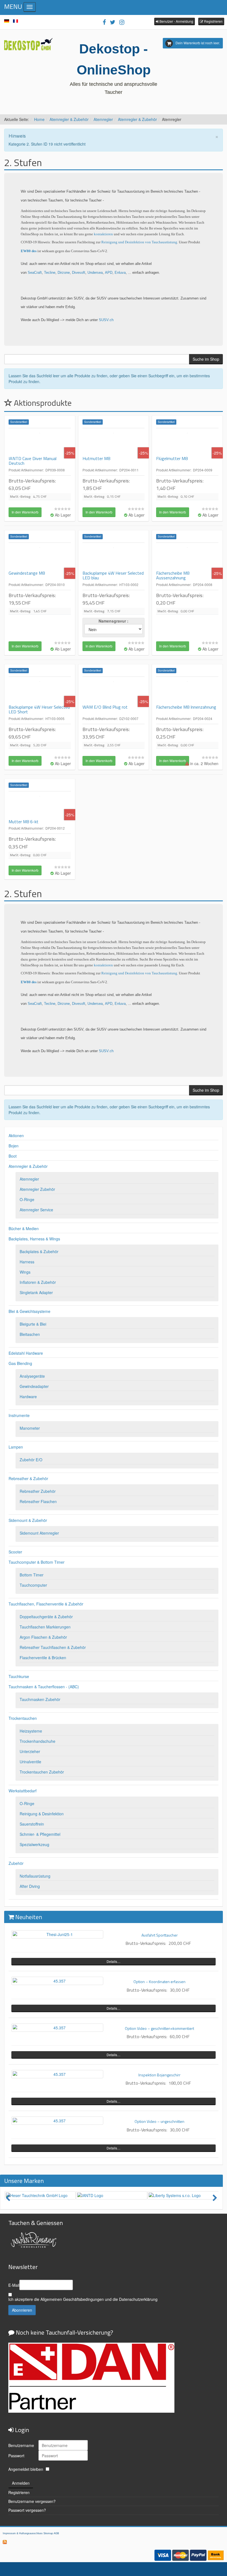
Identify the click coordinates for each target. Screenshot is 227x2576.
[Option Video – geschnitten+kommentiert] (57, 2028)
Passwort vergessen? (27, 2510)
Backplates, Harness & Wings (34, 1239)
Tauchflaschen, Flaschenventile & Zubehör (46, 1604)
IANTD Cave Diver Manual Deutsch (33, 461)
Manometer (30, 1428)
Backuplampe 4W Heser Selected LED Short (39, 709)
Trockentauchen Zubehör (42, 1772)
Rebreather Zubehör (38, 1491)
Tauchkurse (19, 1676)
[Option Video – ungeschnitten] (57, 2121)
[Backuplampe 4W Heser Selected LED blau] (114, 557)
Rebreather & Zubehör (28, 1478)
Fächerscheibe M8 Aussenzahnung (173, 575)
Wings (25, 1272)
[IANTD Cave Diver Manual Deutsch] (40, 442)
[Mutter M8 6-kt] (40, 805)
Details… (114, 1961)
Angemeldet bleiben (26, 2469)
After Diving (30, 1886)
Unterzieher (30, 1751)
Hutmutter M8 (96, 458)
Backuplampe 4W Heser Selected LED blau (113, 575)
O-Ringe (27, 1199)
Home (39, 119)
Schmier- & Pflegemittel (40, 1834)
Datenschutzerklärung (138, 2299)
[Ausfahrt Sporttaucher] (57, 1934)
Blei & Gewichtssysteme (29, 1311)
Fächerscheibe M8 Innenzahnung (186, 707)
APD (109, 273)
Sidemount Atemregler (39, 1533)
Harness (27, 1262)
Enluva (120, 273)
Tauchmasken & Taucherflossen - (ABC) (44, 1687)
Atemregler (103, 119)
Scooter (15, 1552)
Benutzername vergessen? (32, 2501)
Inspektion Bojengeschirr (159, 2075)
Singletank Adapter (36, 1292)
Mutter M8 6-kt (24, 822)
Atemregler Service (36, 1210)
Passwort (16, 2456)
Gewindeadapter (34, 1386)
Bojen (14, 1146)
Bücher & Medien (24, 1228)
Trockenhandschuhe (38, 1741)
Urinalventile (30, 1762)
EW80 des (29, 251)
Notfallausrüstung (35, 1876)
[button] (175, 21)
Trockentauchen (23, 1718)
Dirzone (64, 273)
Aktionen (16, 1135)
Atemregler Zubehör (37, 1189)
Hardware (28, 1397)
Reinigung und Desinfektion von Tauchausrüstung (139, 242)
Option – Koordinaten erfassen (159, 1982)
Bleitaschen (30, 1334)
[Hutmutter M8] (114, 442)
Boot (13, 1156)
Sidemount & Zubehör (28, 1520)
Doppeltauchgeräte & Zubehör (46, 1617)
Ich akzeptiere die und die (83, 2299)
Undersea (95, 273)
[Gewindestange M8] (40, 557)
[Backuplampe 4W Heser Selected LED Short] (40, 691)
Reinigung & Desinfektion (42, 1814)
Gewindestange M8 (27, 573)
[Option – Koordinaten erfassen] (57, 1981)
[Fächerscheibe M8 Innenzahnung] (187, 691)
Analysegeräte (32, 1376)
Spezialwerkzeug (34, 1844)
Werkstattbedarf (23, 1791)
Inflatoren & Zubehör (38, 1282)
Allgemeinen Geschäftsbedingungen (72, 2299)
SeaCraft (35, 273)
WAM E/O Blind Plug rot (105, 707)
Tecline (50, 273)
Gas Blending (20, 1363)
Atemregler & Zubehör (69, 119)
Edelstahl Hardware (26, 1353)
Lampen (16, 1447)
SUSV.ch (106, 320)
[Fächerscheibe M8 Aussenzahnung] (187, 557)
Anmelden (21, 2483)
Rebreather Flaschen (38, 1501)
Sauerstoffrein (32, 1824)
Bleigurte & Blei (33, 1324)
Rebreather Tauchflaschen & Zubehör (53, 1647)
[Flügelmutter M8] (187, 442)
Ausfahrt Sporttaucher (160, 1935)
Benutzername (21, 2445)
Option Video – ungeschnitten (159, 2121)
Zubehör (16, 1863)
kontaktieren (104, 234)
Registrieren (19, 2492)
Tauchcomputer (33, 1585)
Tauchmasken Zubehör (40, 1699)
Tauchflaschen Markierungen (45, 1627)
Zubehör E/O (31, 1460)
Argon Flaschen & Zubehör (43, 1637)
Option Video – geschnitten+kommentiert (159, 2028)
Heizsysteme (31, 1731)
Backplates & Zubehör (39, 1251)
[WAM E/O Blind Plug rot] (114, 691)
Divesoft (79, 273)
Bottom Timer (32, 1575)
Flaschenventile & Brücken (43, 1658)
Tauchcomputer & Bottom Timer (37, 1562)
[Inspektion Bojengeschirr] (57, 2074)
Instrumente (19, 1415)
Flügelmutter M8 (172, 458)
